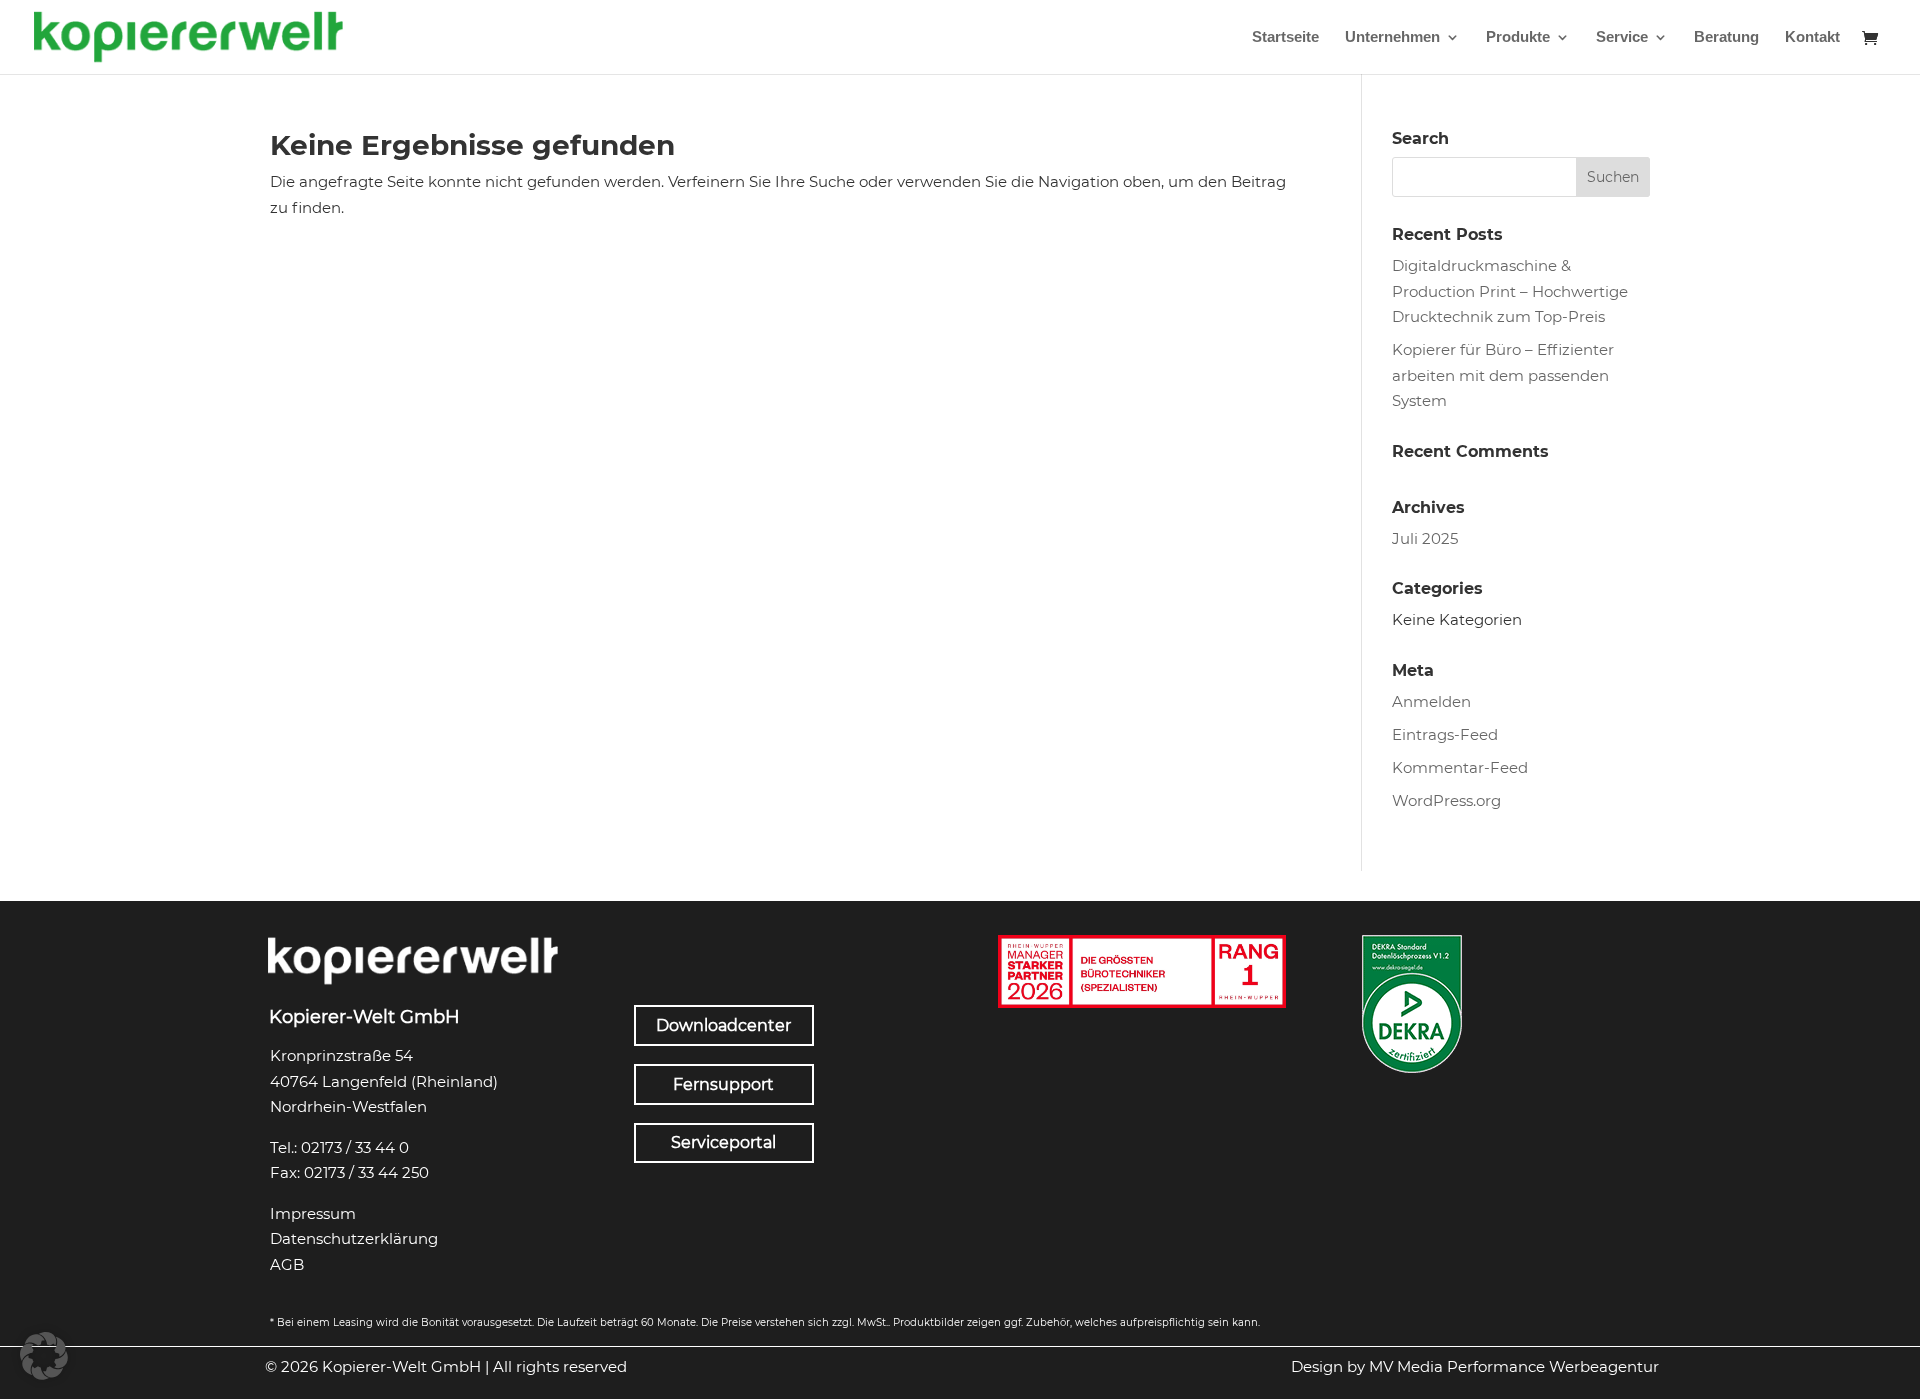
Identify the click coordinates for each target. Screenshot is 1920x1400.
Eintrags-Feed (1445, 734)
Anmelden (1431, 701)
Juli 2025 (1425, 538)
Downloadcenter (723, 1025)
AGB (287, 1264)
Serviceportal (723, 1142)
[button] (44, 1356)
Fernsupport (723, 1084)
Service (1622, 37)
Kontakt (1812, 37)
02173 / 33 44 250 (366, 1172)
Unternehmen (1392, 37)
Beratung (1726, 37)
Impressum (313, 1213)
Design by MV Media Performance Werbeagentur (1475, 1366)
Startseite (1285, 37)
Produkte (1518, 37)
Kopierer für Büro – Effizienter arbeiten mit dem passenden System (1503, 375)
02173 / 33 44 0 (355, 1147)
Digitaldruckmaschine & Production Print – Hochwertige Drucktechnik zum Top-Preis (1510, 291)
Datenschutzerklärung (354, 1238)
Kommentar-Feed (1460, 767)
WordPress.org (1446, 800)
